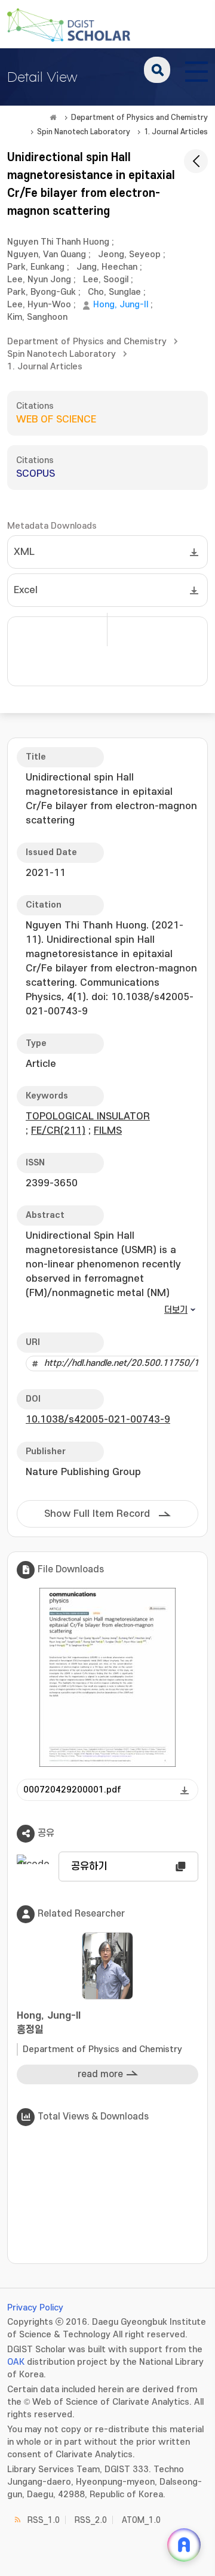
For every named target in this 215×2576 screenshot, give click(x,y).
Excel (26, 590)
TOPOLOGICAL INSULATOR (88, 1116)
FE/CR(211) (58, 1131)
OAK (16, 2362)
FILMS (108, 1131)
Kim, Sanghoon (37, 317)
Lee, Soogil (106, 280)
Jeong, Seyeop (129, 254)
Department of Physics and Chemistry (139, 118)
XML (24, 552)
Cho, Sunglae (114, 292)
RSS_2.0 (91, 2520)
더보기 (176, 1310)
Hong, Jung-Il (121, 305)
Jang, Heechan (107, 267)
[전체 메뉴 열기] (196, 70)
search (157, 70)
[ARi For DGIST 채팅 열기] (184, 2545)
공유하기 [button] (89, 1867)
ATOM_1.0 (141, 2520)
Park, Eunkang (36, 267)
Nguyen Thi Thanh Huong (58, 242)
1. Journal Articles (176, 132)
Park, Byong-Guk (42, 292)
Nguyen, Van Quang (47, 254)
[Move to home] (53, 118)
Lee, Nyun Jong (39, 280)
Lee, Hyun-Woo (39, 305)
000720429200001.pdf (72, 1790)
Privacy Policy (35, 2308)
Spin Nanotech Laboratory (84, 132)
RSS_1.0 (44, 2520)
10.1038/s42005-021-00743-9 (98, 1420)
